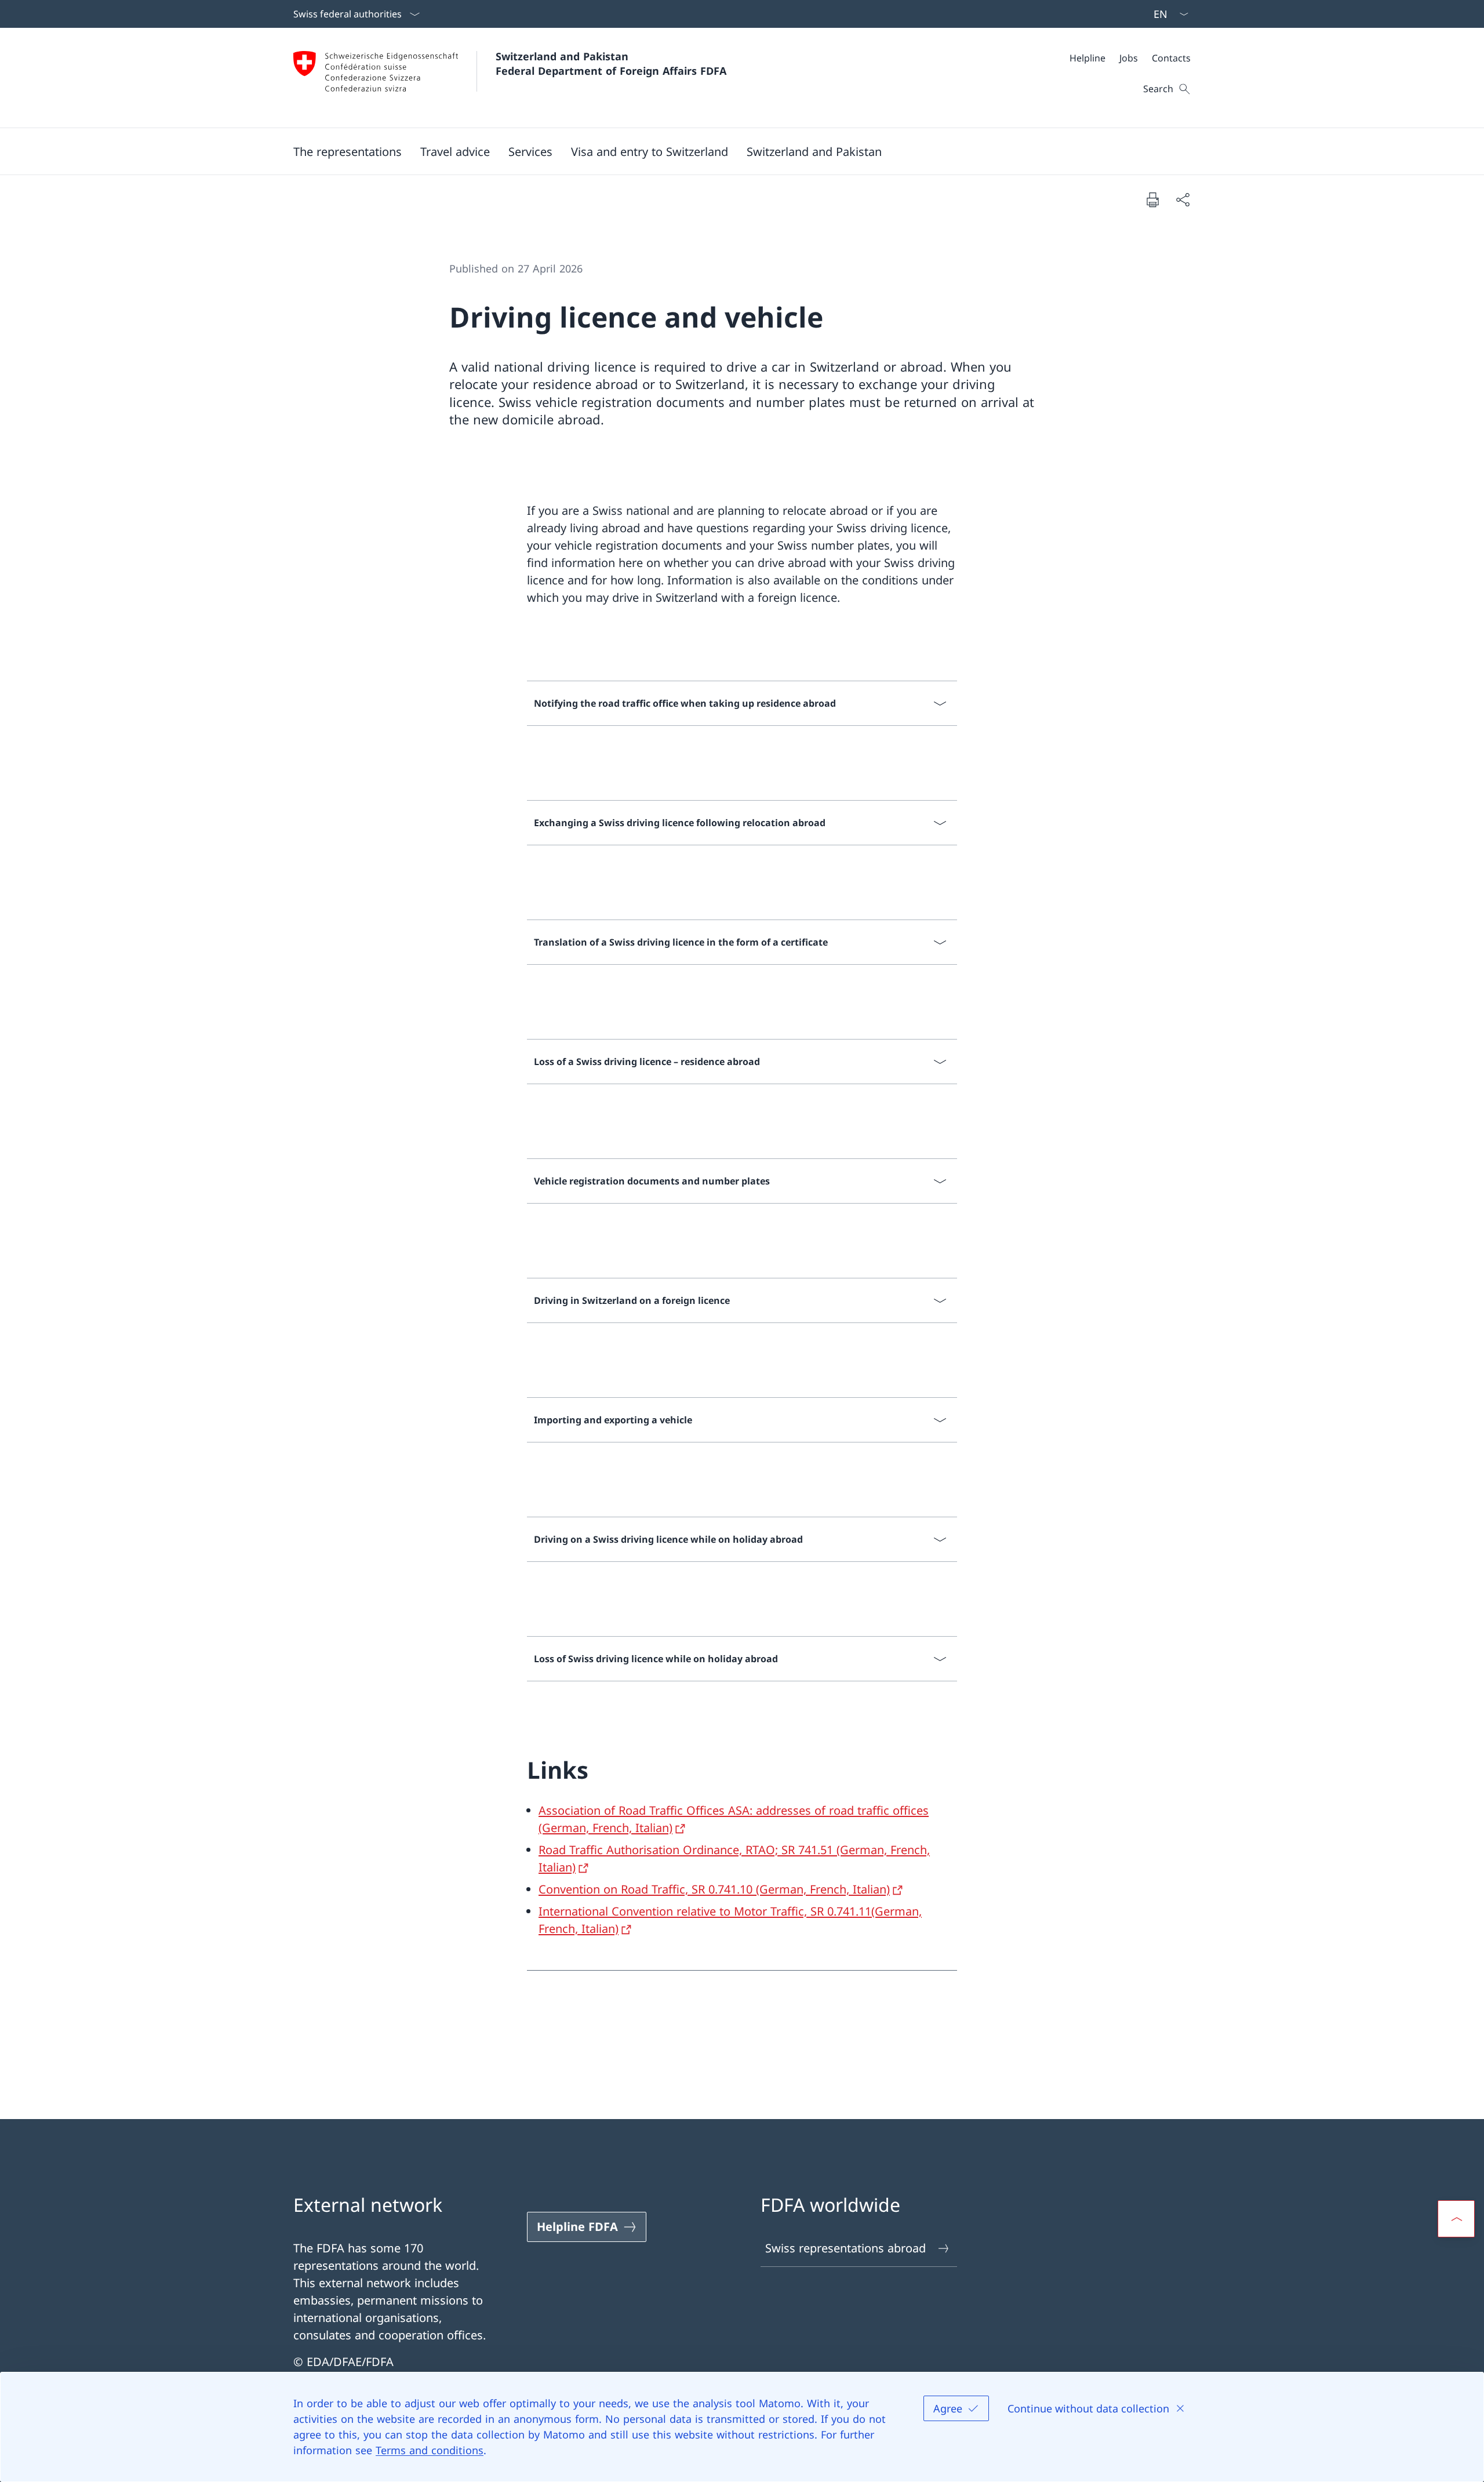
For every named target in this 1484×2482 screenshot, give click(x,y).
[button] (348, 151)
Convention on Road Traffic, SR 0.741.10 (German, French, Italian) (714, 1889)
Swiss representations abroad (845, 2248)
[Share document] (1183, 199)
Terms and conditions (430, 2450)
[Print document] (1152, 199)
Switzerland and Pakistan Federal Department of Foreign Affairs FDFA (611, 63)
